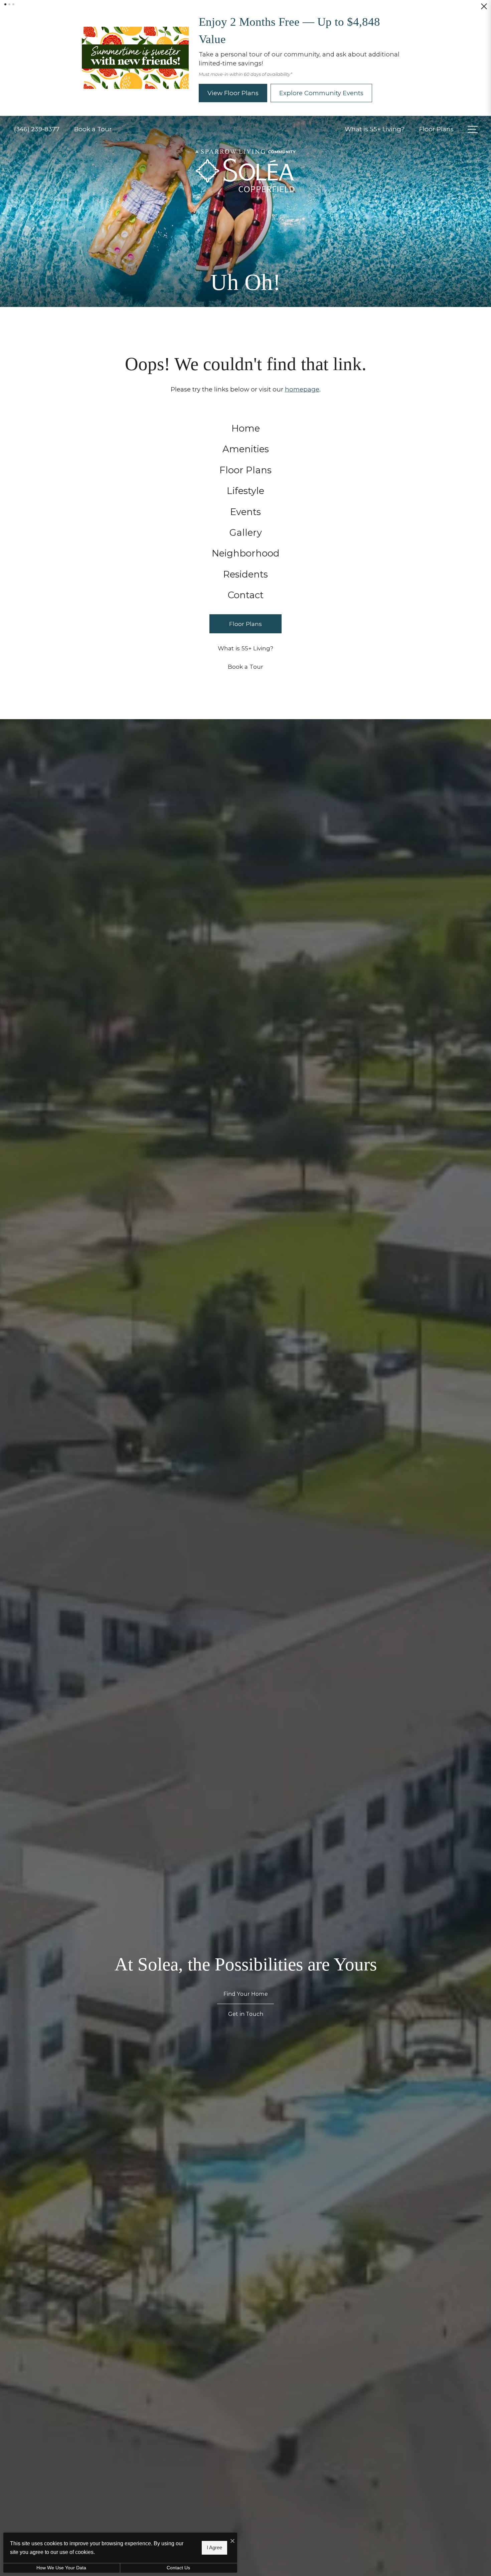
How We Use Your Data (61, 2568)
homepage (302, 391)
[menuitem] (246, 430)
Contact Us (178, 2568)
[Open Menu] (473, 131)
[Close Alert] (484, 9)
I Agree (214, 2547)
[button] (5, 4)
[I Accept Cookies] (232, 2541)
